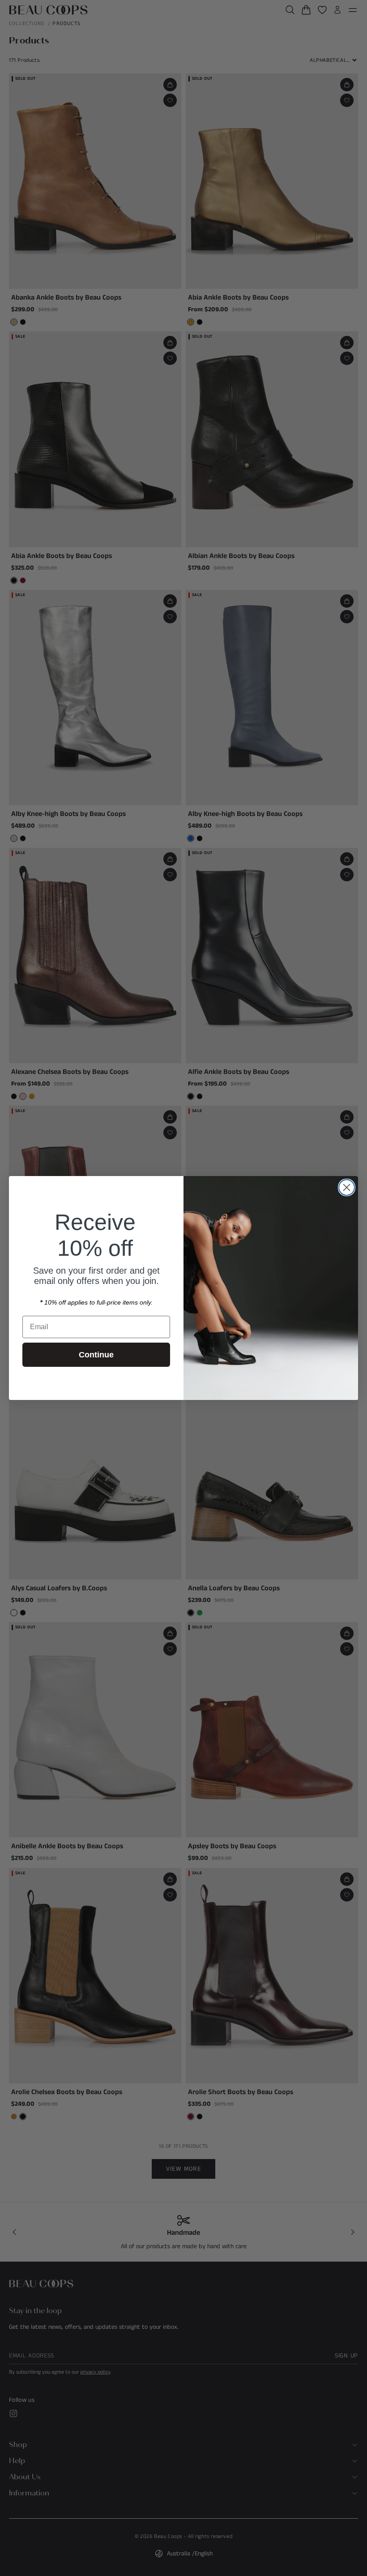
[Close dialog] (347, 1187)
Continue (96, 1355)
